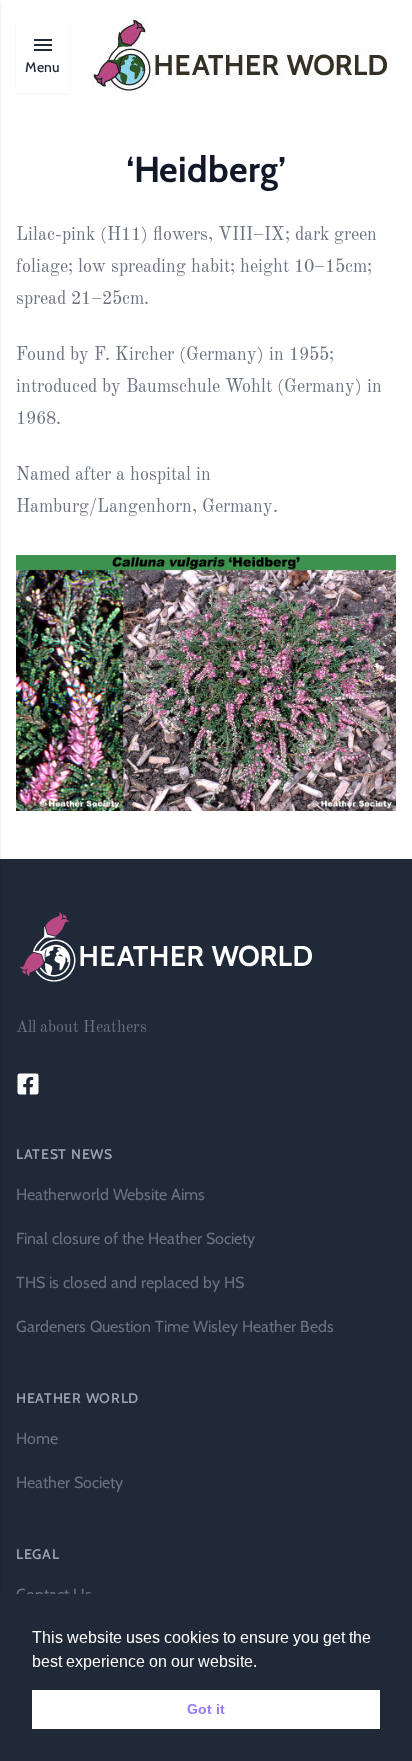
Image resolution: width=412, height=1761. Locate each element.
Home (37, 1438)
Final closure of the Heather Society (135, 1238)
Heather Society (69, 1482)
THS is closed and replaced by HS (130, 1282)
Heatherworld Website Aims (110, 1194)
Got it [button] (206, 1709)
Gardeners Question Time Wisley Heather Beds (175, 1326)
